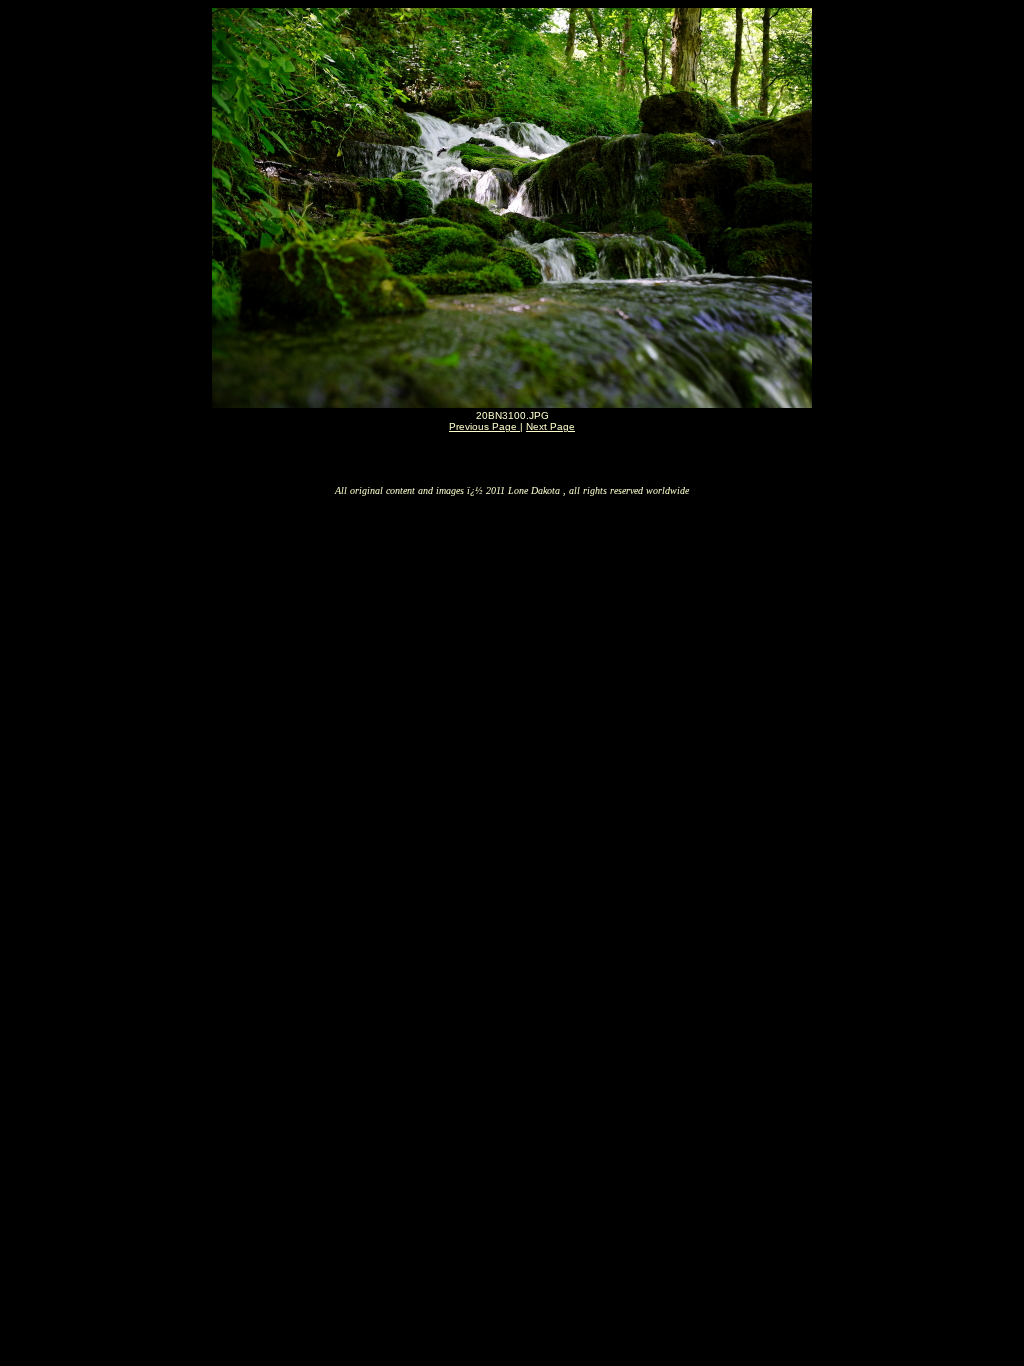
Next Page (550, 426)
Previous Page (484, 426)
